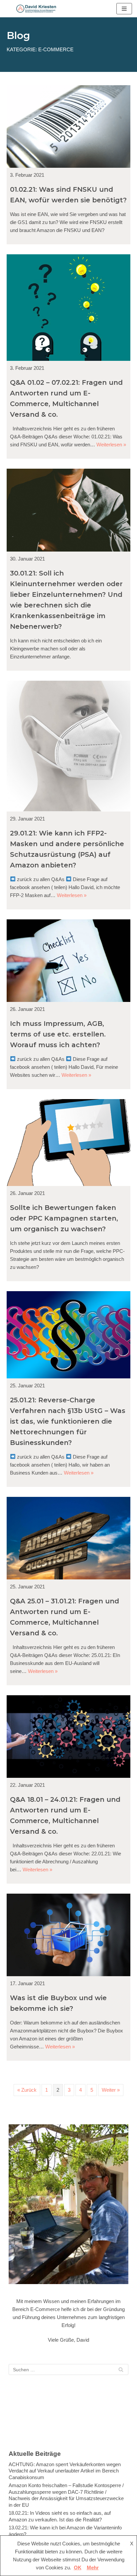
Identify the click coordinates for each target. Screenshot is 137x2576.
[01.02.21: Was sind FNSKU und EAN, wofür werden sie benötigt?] (68, 126)
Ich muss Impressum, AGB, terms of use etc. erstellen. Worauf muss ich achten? (58, 1034)
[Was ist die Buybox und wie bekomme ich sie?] (68, 1935)
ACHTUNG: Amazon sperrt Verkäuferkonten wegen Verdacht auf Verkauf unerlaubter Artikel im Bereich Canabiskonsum (65, 2471)
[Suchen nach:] (68, 2369)
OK (78, 2568)
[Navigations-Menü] (124, 9)
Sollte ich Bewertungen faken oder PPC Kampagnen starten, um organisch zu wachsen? (64, 1218)
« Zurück (27, 2090)
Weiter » (111, 2090)
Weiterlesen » (111, 445)
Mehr (93, 2568)
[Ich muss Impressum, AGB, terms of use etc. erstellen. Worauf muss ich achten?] (68, 961)
